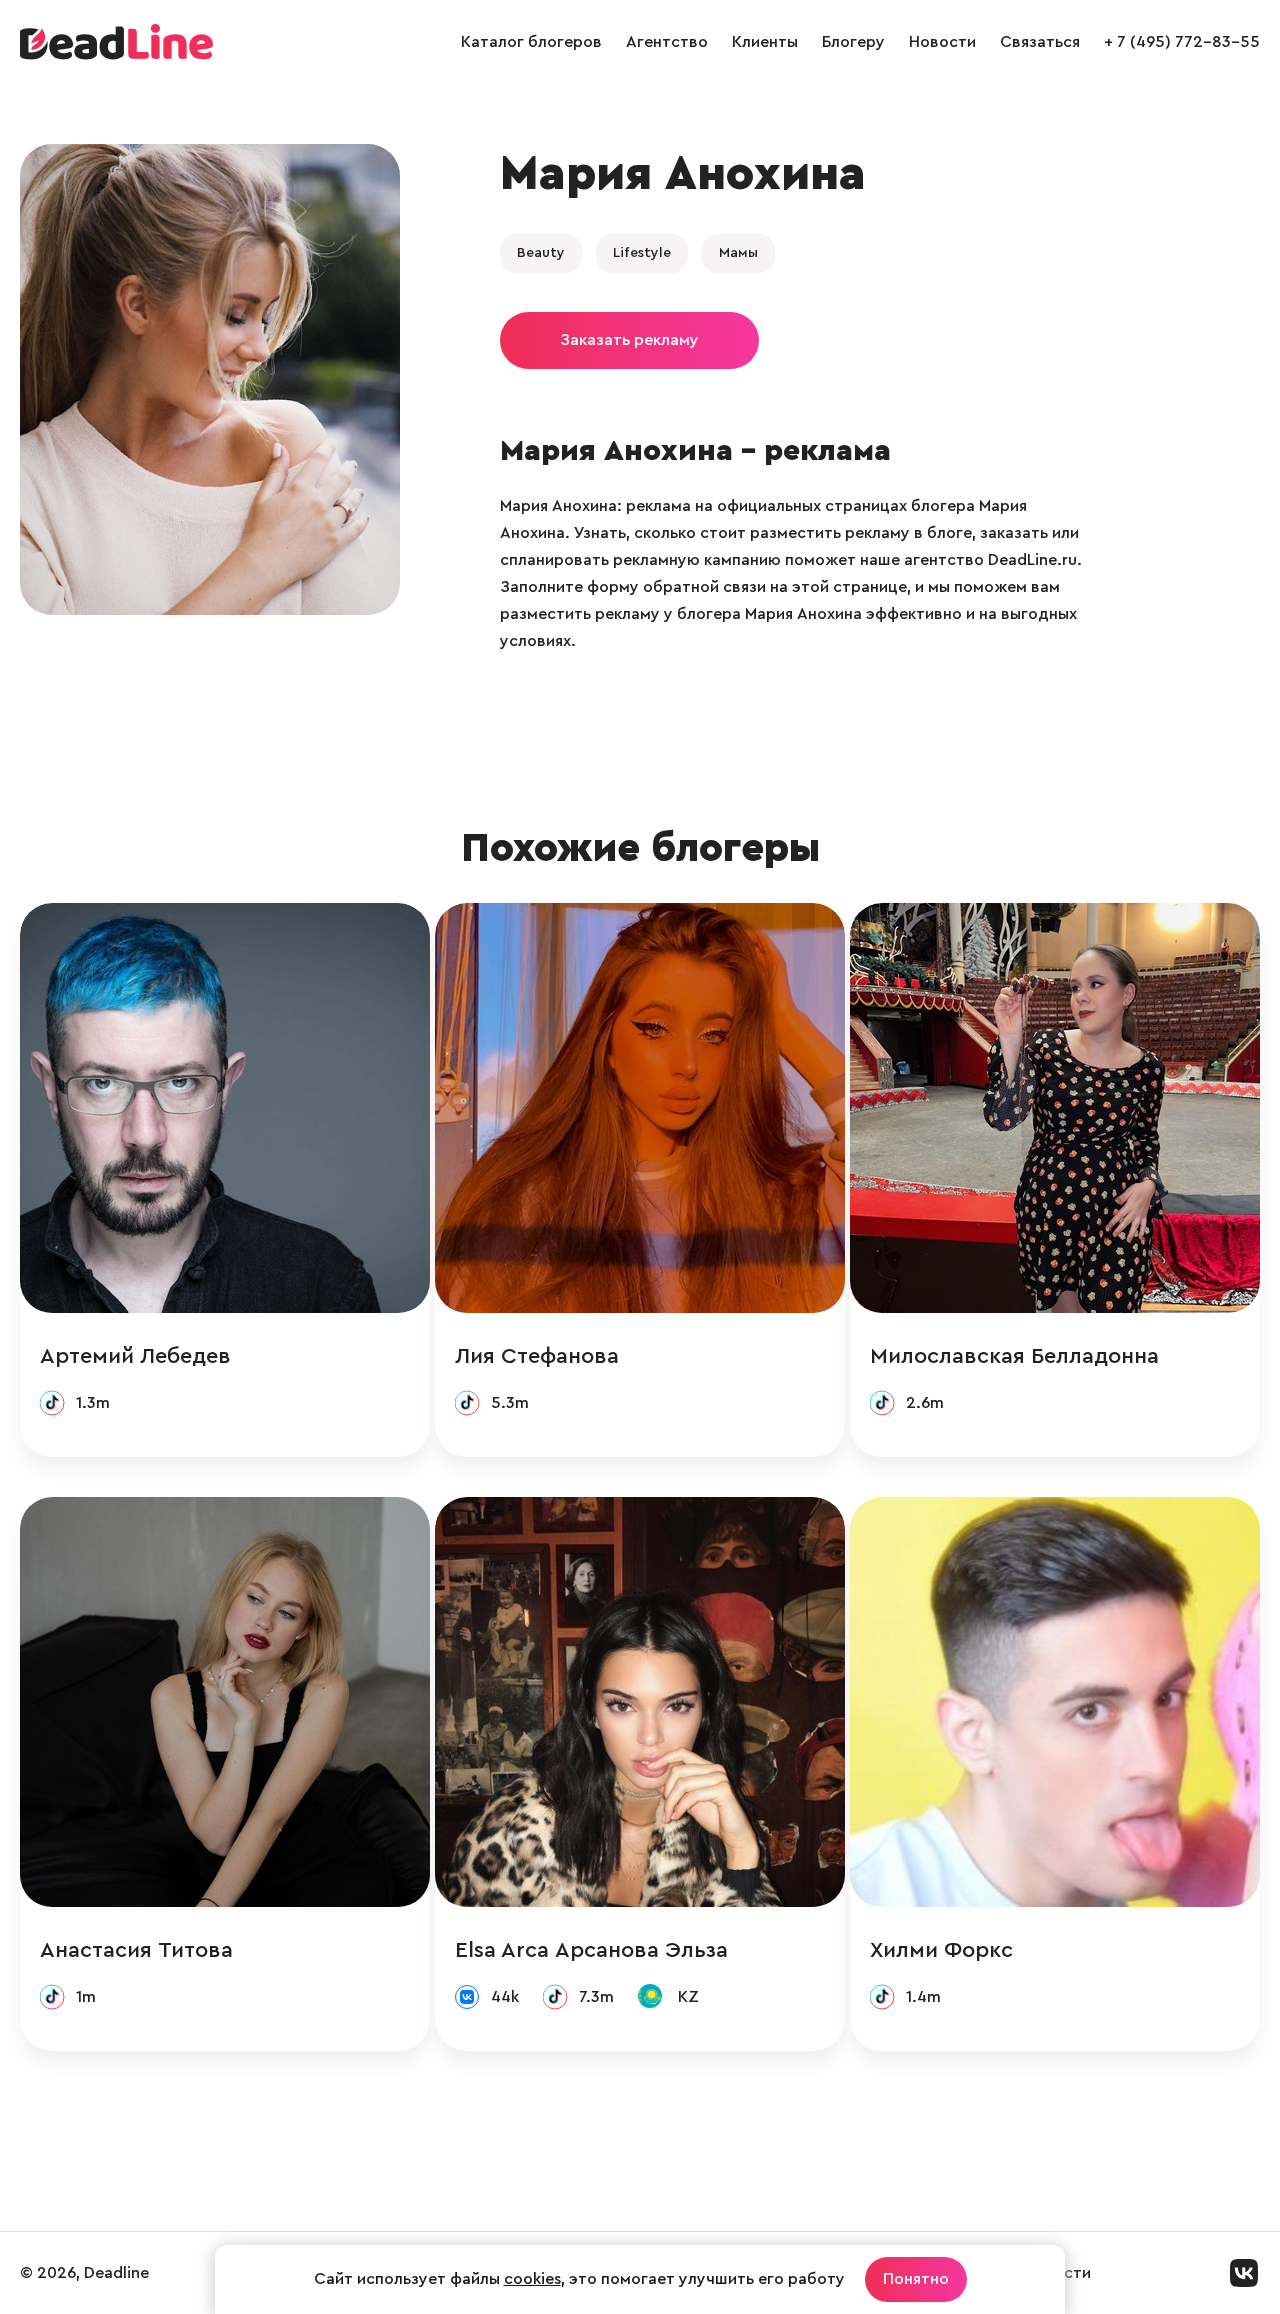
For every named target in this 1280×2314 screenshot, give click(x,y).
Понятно (916, 2279)
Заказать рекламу (629, 340)
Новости (942, 42)
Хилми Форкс (941, 1950)
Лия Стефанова (537, 1356)
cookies (532, 2279)
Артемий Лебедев (135, 1356)
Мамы (738, 253)
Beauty (541, 253)
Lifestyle (642, 253)
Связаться (1040, 42)
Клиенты (765, 42)
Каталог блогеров (531, 42)
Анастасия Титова (136, 1950)
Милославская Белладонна (1014, 1356)
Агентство (667, 42)
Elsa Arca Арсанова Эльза (591, 1950)
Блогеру (853, 42)
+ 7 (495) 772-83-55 (1182, 42)
